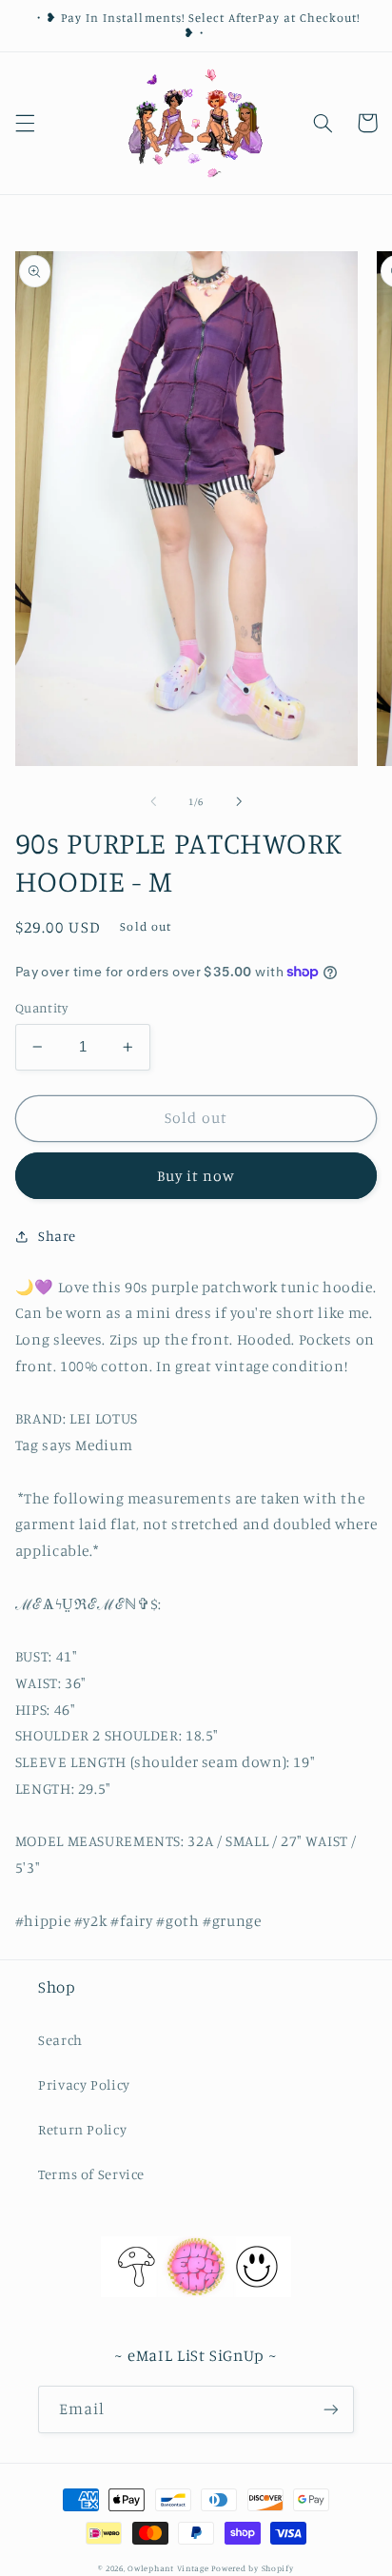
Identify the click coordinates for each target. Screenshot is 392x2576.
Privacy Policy (84, 2084)
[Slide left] (153, 802)
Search (60, 2040)
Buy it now (196, 1176)
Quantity (41, 1008)
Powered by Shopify (252, 2568)
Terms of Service (91, 2174)
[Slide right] (239, 802)
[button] (25, 123)
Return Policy (82, 2129)
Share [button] (57, 1236)
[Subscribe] (331, 2409)
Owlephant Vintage (168, 2568)
